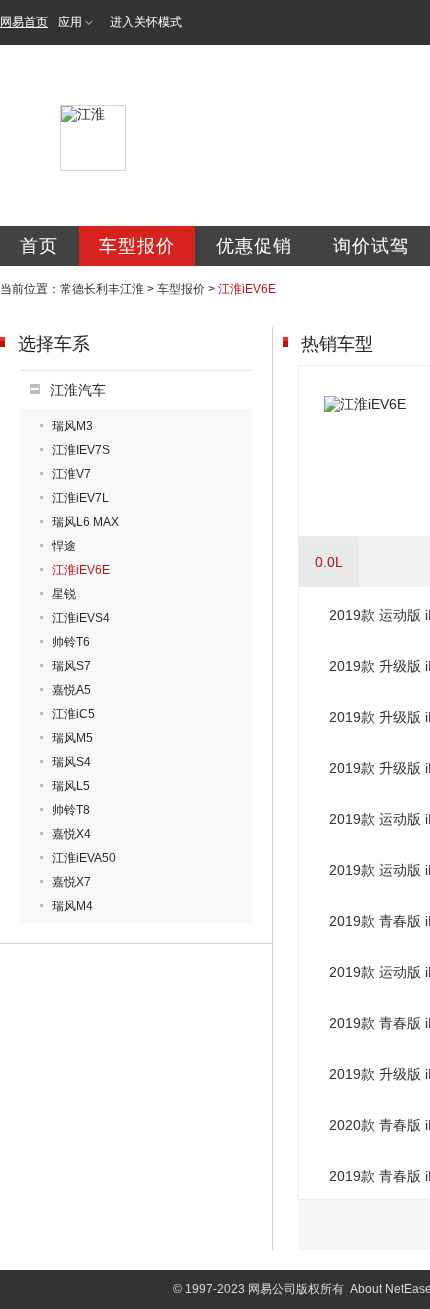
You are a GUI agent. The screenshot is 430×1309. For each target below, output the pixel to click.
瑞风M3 (72, 426)
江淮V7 (71, 474)
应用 (70, 22)
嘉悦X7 (71, 882)
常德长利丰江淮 (102, 289)
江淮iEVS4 (81, 618)
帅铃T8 (71, 810)
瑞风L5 (71, 786)
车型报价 (137, 246)
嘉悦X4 (71, 834)
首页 (39, 246)
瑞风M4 (72, 906)
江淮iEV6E (81, 570)
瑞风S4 (71, 762)
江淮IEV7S (81, 450)
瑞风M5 (72, 738)
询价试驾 (371, 246)
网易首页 (24, 22)
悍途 (64, 546)
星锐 (64, 594)
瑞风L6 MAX (85, 522)
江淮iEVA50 (84, 858)
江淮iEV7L (80, 498)
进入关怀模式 (146, 22)
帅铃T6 (71, 642)
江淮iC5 (73, 714)
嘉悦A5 (71, 690)
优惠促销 (254, 246)
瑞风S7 (71, 666)
